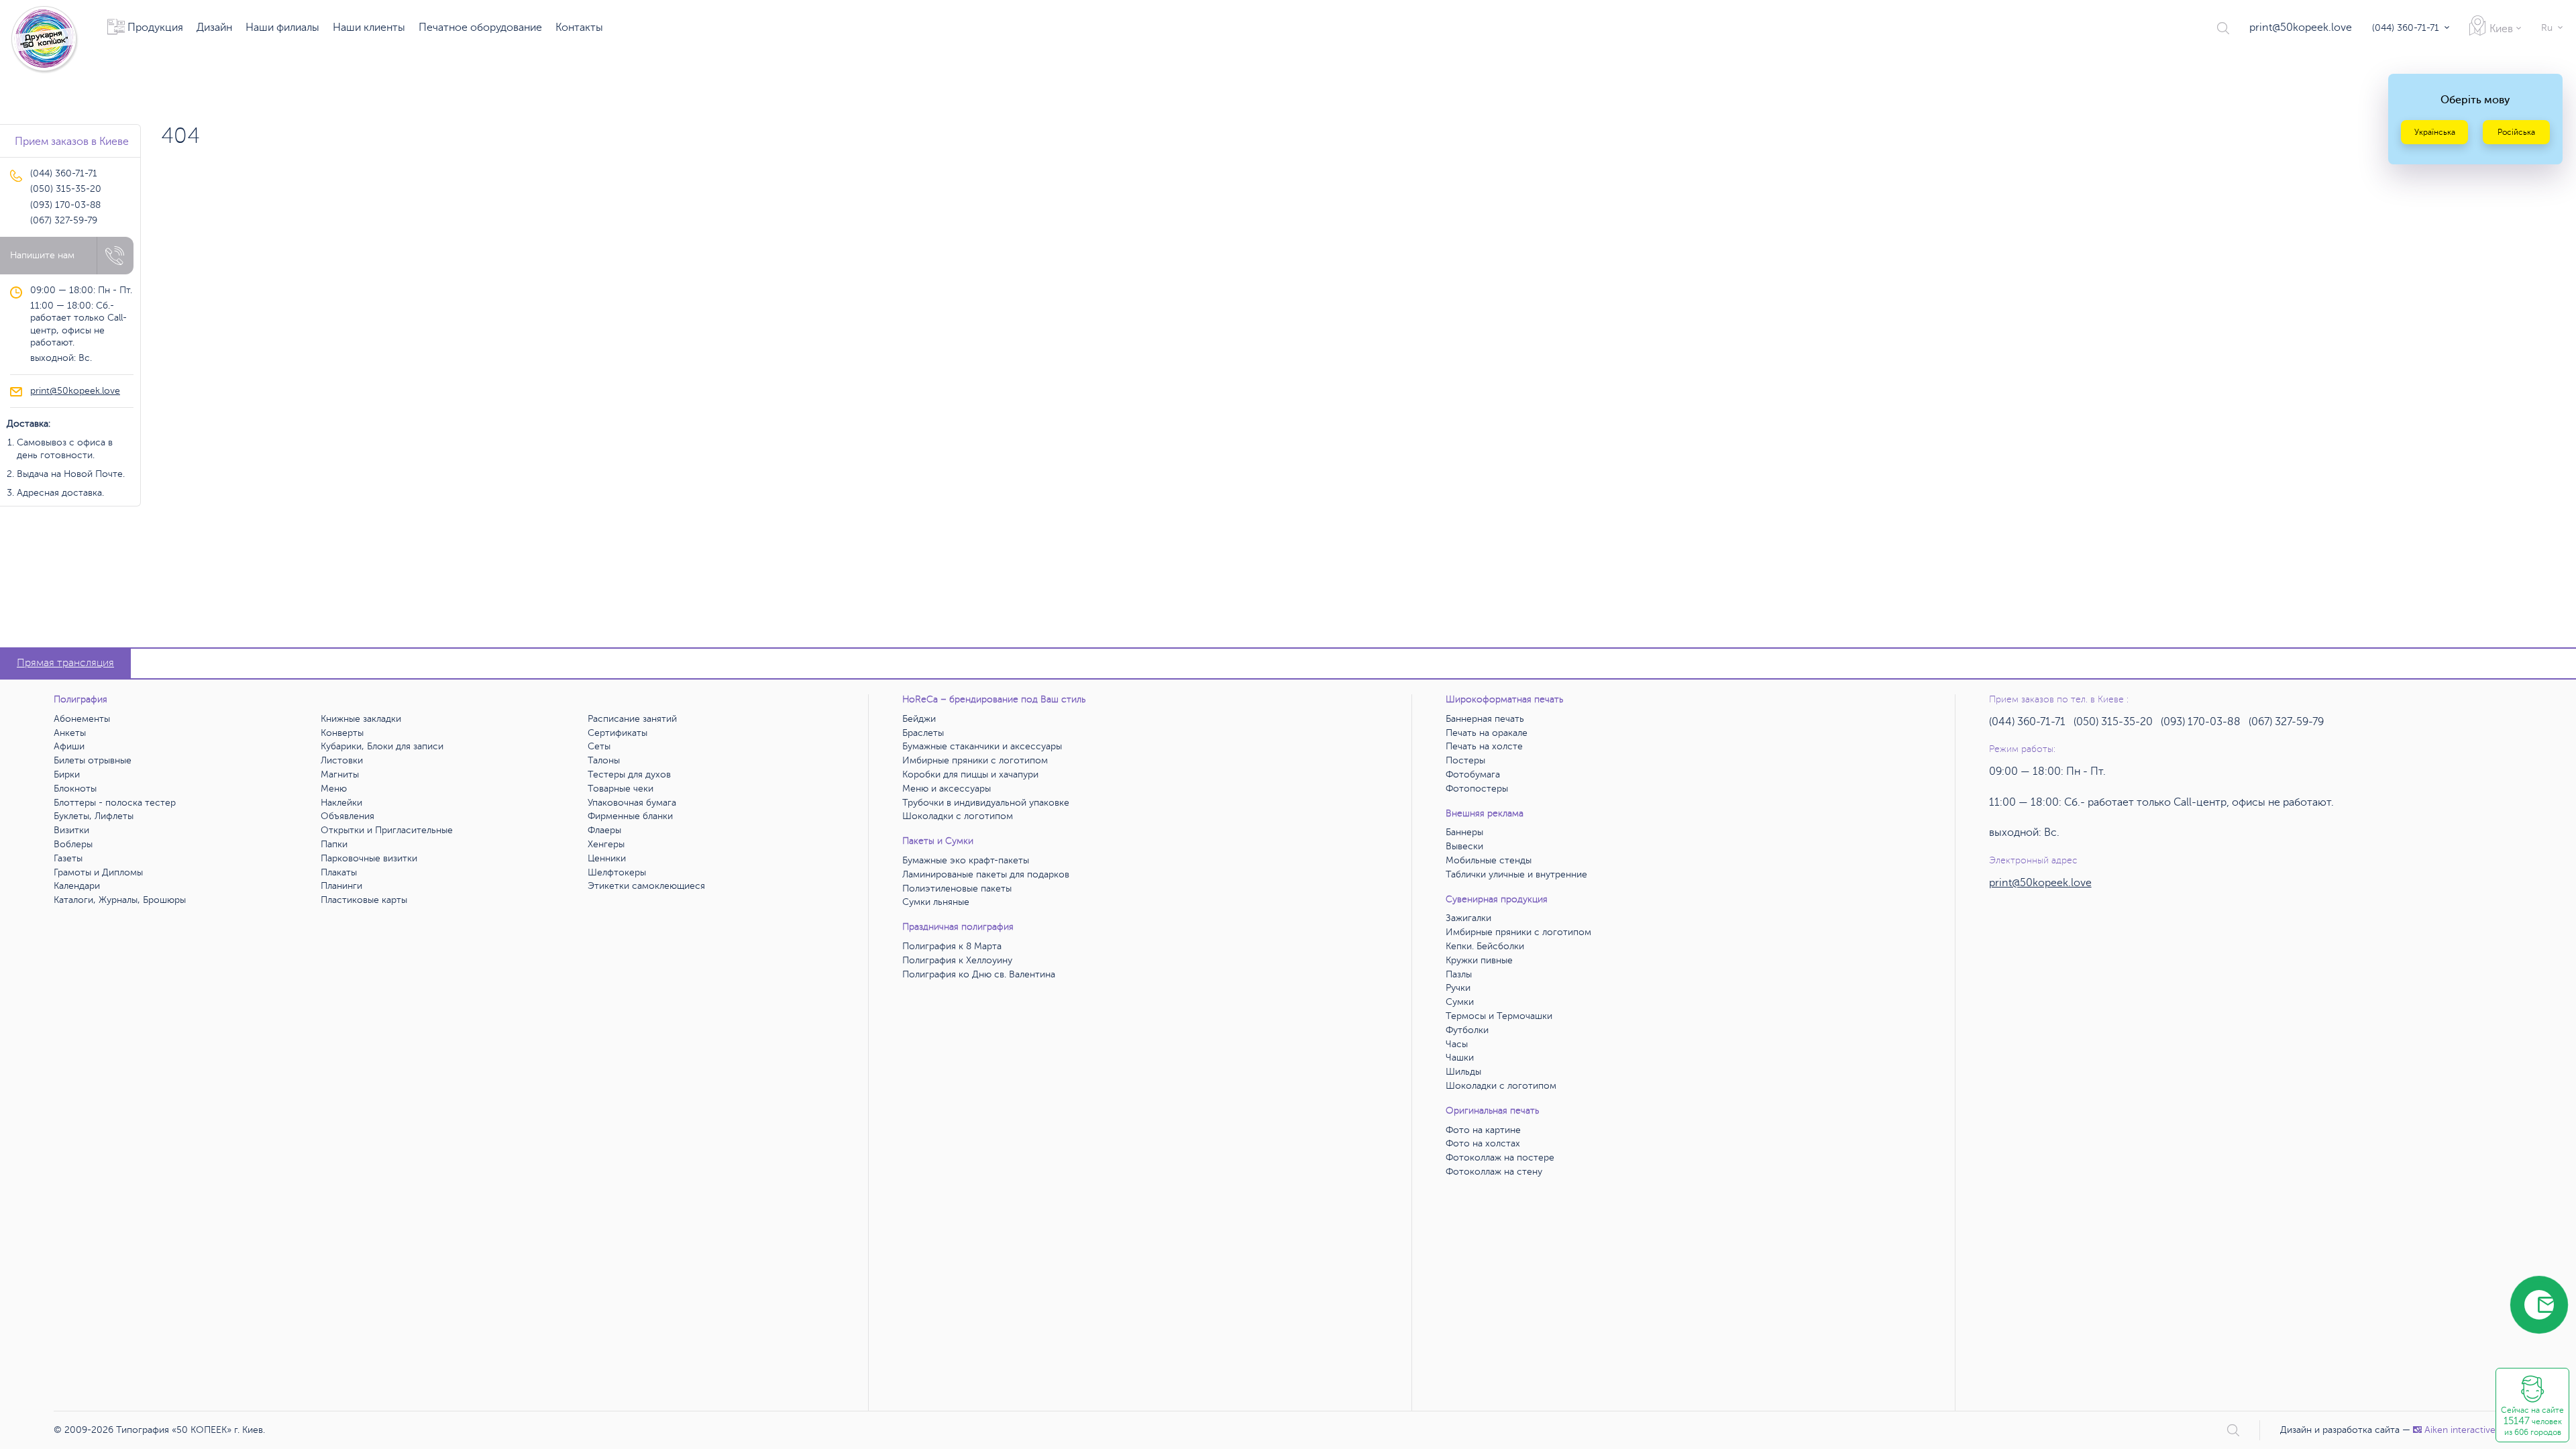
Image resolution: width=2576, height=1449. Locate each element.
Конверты (342, 733)
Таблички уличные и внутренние (1516, 874)
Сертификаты (618, 733)
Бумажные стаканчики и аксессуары (982, 746)
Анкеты (70, 733)
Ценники (607, 858)
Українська (2435, 132)
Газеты (68, 858)
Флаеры (604, 830)
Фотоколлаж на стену (1494, 1172)
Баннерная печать (1485, 719)
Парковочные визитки (369, 858)
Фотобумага (1473, 774)
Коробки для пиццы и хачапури (970, 774)
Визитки (71, 830)
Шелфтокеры (617, 872)
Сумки (1460, 1002)
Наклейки (341, 803)
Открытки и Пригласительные (387, 830)
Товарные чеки (621, 789)
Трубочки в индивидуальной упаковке (986, 803)
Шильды (1463, 1072)
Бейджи (919, 719)
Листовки (342, 760)
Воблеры (73, 844)
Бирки (67, 774)
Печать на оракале (1487, 733)
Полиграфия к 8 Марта (952, 946)
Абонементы (82, 719)
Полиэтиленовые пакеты (957, 889)
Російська (2516, 132)
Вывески (1464, 846)
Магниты (340, 774)
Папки (334, 844)
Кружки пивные (1479, 960)
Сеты (599, 746)
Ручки (1458, 988)
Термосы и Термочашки (1499, 1016)
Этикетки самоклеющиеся (646, 886)
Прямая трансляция (65, 663)
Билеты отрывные (93, 760)
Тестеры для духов (629, 774)
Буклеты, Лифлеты (94, 816)
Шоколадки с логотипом (958, 816)
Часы (1457, 1044)
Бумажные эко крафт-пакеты (966, 860)
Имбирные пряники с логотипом (975, 760)
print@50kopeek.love (2301, 28)
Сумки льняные (936, 902)
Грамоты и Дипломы (98, 872)
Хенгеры (606, 844)
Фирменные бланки (630, 816)
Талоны (604, 760)
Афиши (69, 746)
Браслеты (923, 733)
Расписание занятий (632, 719)
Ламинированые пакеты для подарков (986, 874)
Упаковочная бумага (632, 803)
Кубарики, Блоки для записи (382, 746)
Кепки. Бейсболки (1485, 946)
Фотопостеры (1477, 789)
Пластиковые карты (364, 900)
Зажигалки (1468, 918)
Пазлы (1459, 974)
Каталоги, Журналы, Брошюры (120, 900)
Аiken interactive (2460, 1430)
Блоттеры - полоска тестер (115, 803)
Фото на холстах (1483, 1143)
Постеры (1465, 760)
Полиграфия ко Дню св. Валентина (979, 974)
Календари (77, 886)
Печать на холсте (1484, 746)
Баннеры (1464, 832)
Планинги (341, 886)
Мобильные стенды (1489, 860)
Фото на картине (1483, 1130)
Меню (334, 789)
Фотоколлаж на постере (1500, 1158)
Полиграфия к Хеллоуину (957, 960)
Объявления (347, 816)
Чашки (1460, 1058)
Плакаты (339, 872)
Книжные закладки (361, 719)
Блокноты (75, 789)
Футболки (1467, 1030)
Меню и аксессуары (947, 789)
